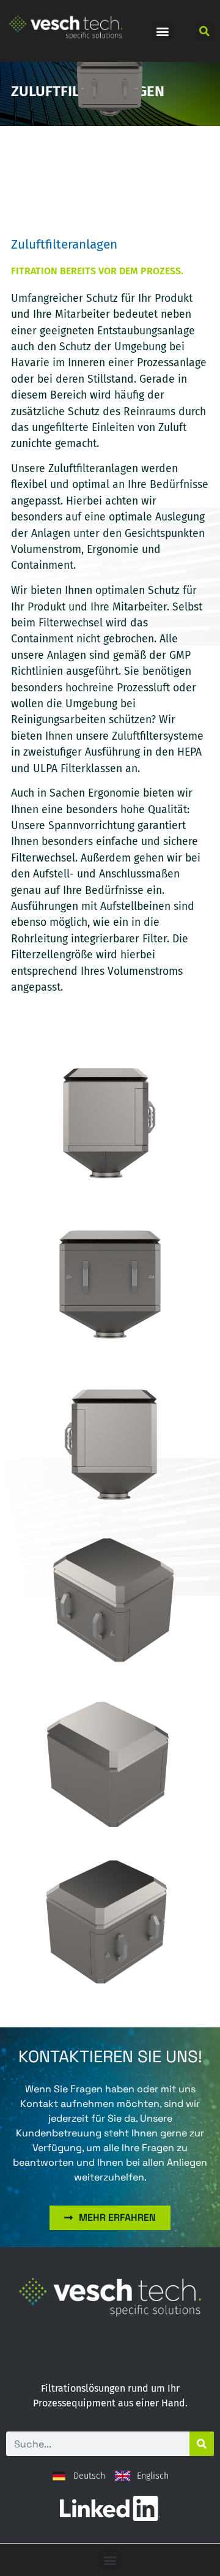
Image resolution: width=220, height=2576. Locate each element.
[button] (163, 31)
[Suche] (202, 2444)
